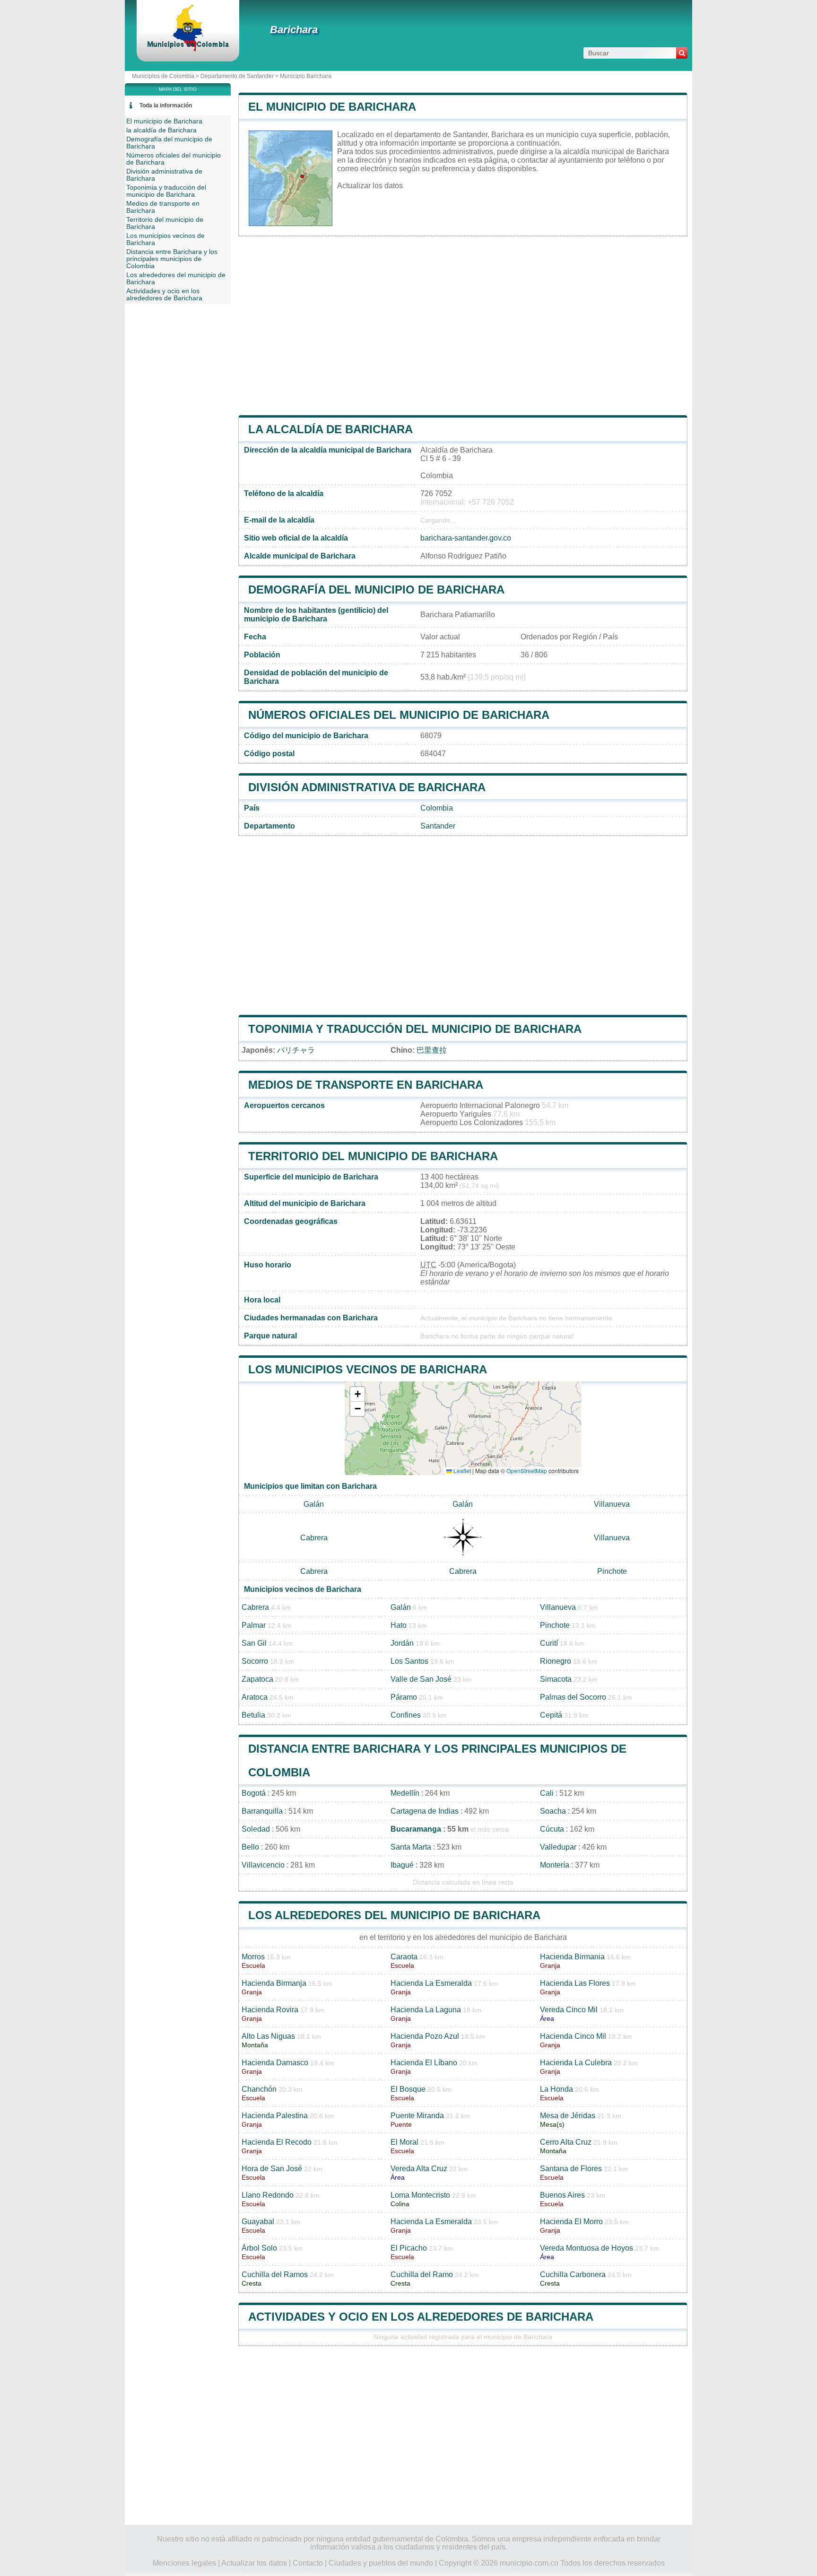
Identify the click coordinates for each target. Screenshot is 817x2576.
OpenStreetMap (527, 1471)
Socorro (255, 1661)
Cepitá (551, 1715)
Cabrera (314, 1538)
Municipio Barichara (306, 76)
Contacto (308, 2563)
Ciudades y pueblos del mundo (381, 2563)
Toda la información (166, 105)
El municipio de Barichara (332, 107)
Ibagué (402, 1865)
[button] (357, 1394)
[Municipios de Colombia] (188, 49)
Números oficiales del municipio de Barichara (399, 715)
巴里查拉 (432, 1050)
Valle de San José (421, 1679)
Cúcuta (552, 1829)
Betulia (253, 1715)
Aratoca (255, 1697)
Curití (549, 1643)
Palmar (254, 1625)
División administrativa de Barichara (367, 787)
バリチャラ (296, 1050)
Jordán (402, 1643)
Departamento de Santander (237, 76)
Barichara (294, 30)
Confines (406, 1715)
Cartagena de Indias (425, 1811)
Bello (250, 1847)
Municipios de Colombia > (166, 76)
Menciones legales (184, 2563)
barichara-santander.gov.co (466, 538)
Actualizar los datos (370, 186)
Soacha (553, 1811)
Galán (314, 1504)
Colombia (437, 808)
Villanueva (612, 1504)
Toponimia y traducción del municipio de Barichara (415, 1029)
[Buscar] (682, 53)
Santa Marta (411, 1847)
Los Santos (409, 1661)
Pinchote (612, 1571)
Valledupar (558, 1847)
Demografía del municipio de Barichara (376, 589)
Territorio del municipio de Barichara (373, 1156)
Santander (438, 826)
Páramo (404, 1697)
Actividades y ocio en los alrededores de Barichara (421, 2317)
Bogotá (254, 1793)
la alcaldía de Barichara (330, 429)
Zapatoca (257, 1679)
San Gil (254, 1643)
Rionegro (556, 1661)
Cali (547, 1793)
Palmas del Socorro (573, 1697)
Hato (399, 1625)
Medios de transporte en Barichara (366, 1085)
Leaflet (461, 1471)
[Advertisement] (463, 326)
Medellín (405, 1793)
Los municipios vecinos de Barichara (368, 1369)
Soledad (256, 1829)
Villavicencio (263, 1865)
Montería (555, 1865)
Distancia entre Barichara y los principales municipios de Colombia (172, 259)
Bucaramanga (416, 1829)
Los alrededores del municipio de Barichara (394, 1915)
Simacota (556, 1679)
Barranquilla (262, 1811)
